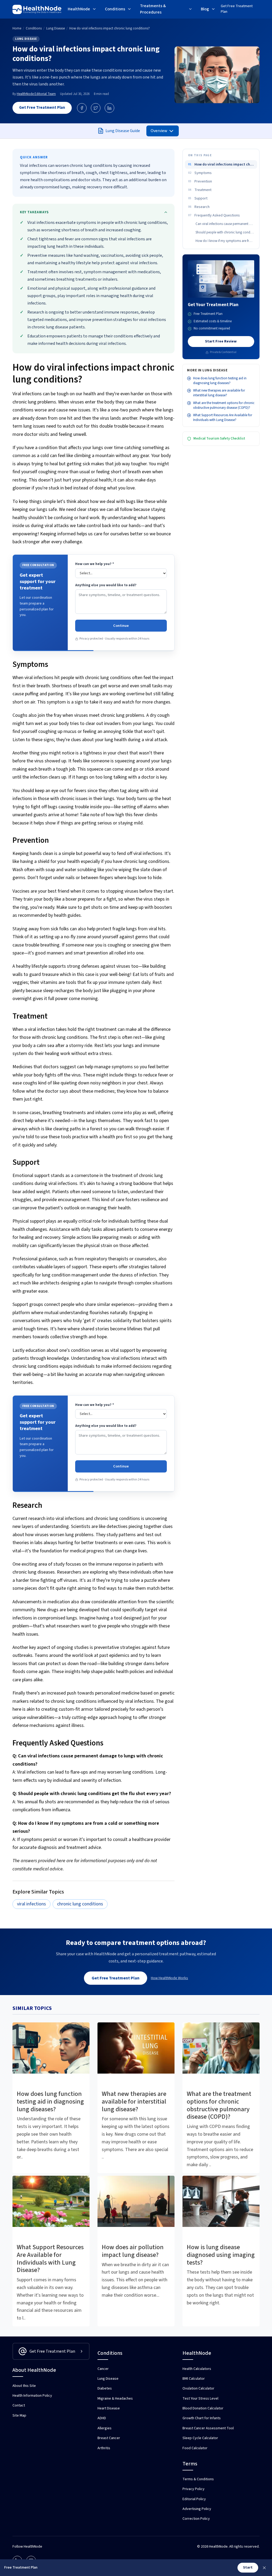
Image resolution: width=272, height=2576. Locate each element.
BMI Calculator (194, 2379)
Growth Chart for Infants (202, 2418)
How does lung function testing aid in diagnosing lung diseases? (220, 381)
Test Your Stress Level (200, 2399)
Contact (19, 2405)
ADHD (102, 2418)
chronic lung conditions (80, 1904)
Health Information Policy (32, 2396)
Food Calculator (195, 2448)
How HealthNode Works (169, 1978)
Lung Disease (26, 39)
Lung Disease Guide (123, 131)
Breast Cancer (109, 2438)
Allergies (105, 2428)
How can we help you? (95, 564)
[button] (82, 10)
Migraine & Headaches (115, 2399)
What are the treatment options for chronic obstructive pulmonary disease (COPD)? (224, 405)
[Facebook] (82, 108)
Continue (121, 626)
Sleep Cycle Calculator (200, 2438)
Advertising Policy (197, 2509)
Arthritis (104, 2448)
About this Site (24, 2386)
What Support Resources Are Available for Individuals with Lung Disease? (223, 418)
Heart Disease (109, 2408)
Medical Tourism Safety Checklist (219, 438)
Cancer (103, 2369)
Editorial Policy (194, 2499)
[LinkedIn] (109, 108)
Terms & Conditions (198, 2479)
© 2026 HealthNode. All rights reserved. (228, 2547)
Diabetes (105, 2388)
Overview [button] (159, 131)
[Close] (264, 2568)
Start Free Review (221, 341)
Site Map (19, 2416)
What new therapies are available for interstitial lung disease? (219, 393)
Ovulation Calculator (198, 2388)
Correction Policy (196, 2519)
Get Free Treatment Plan (237, 9)
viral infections (31, 1904)
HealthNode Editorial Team (36, 94)
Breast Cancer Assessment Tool (208, 2428)
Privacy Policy (194, 2489)
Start (248, 2568)
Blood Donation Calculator (203, 2408)
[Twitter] (96, 108)
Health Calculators (197, 2369)
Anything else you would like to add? (106, 585)
